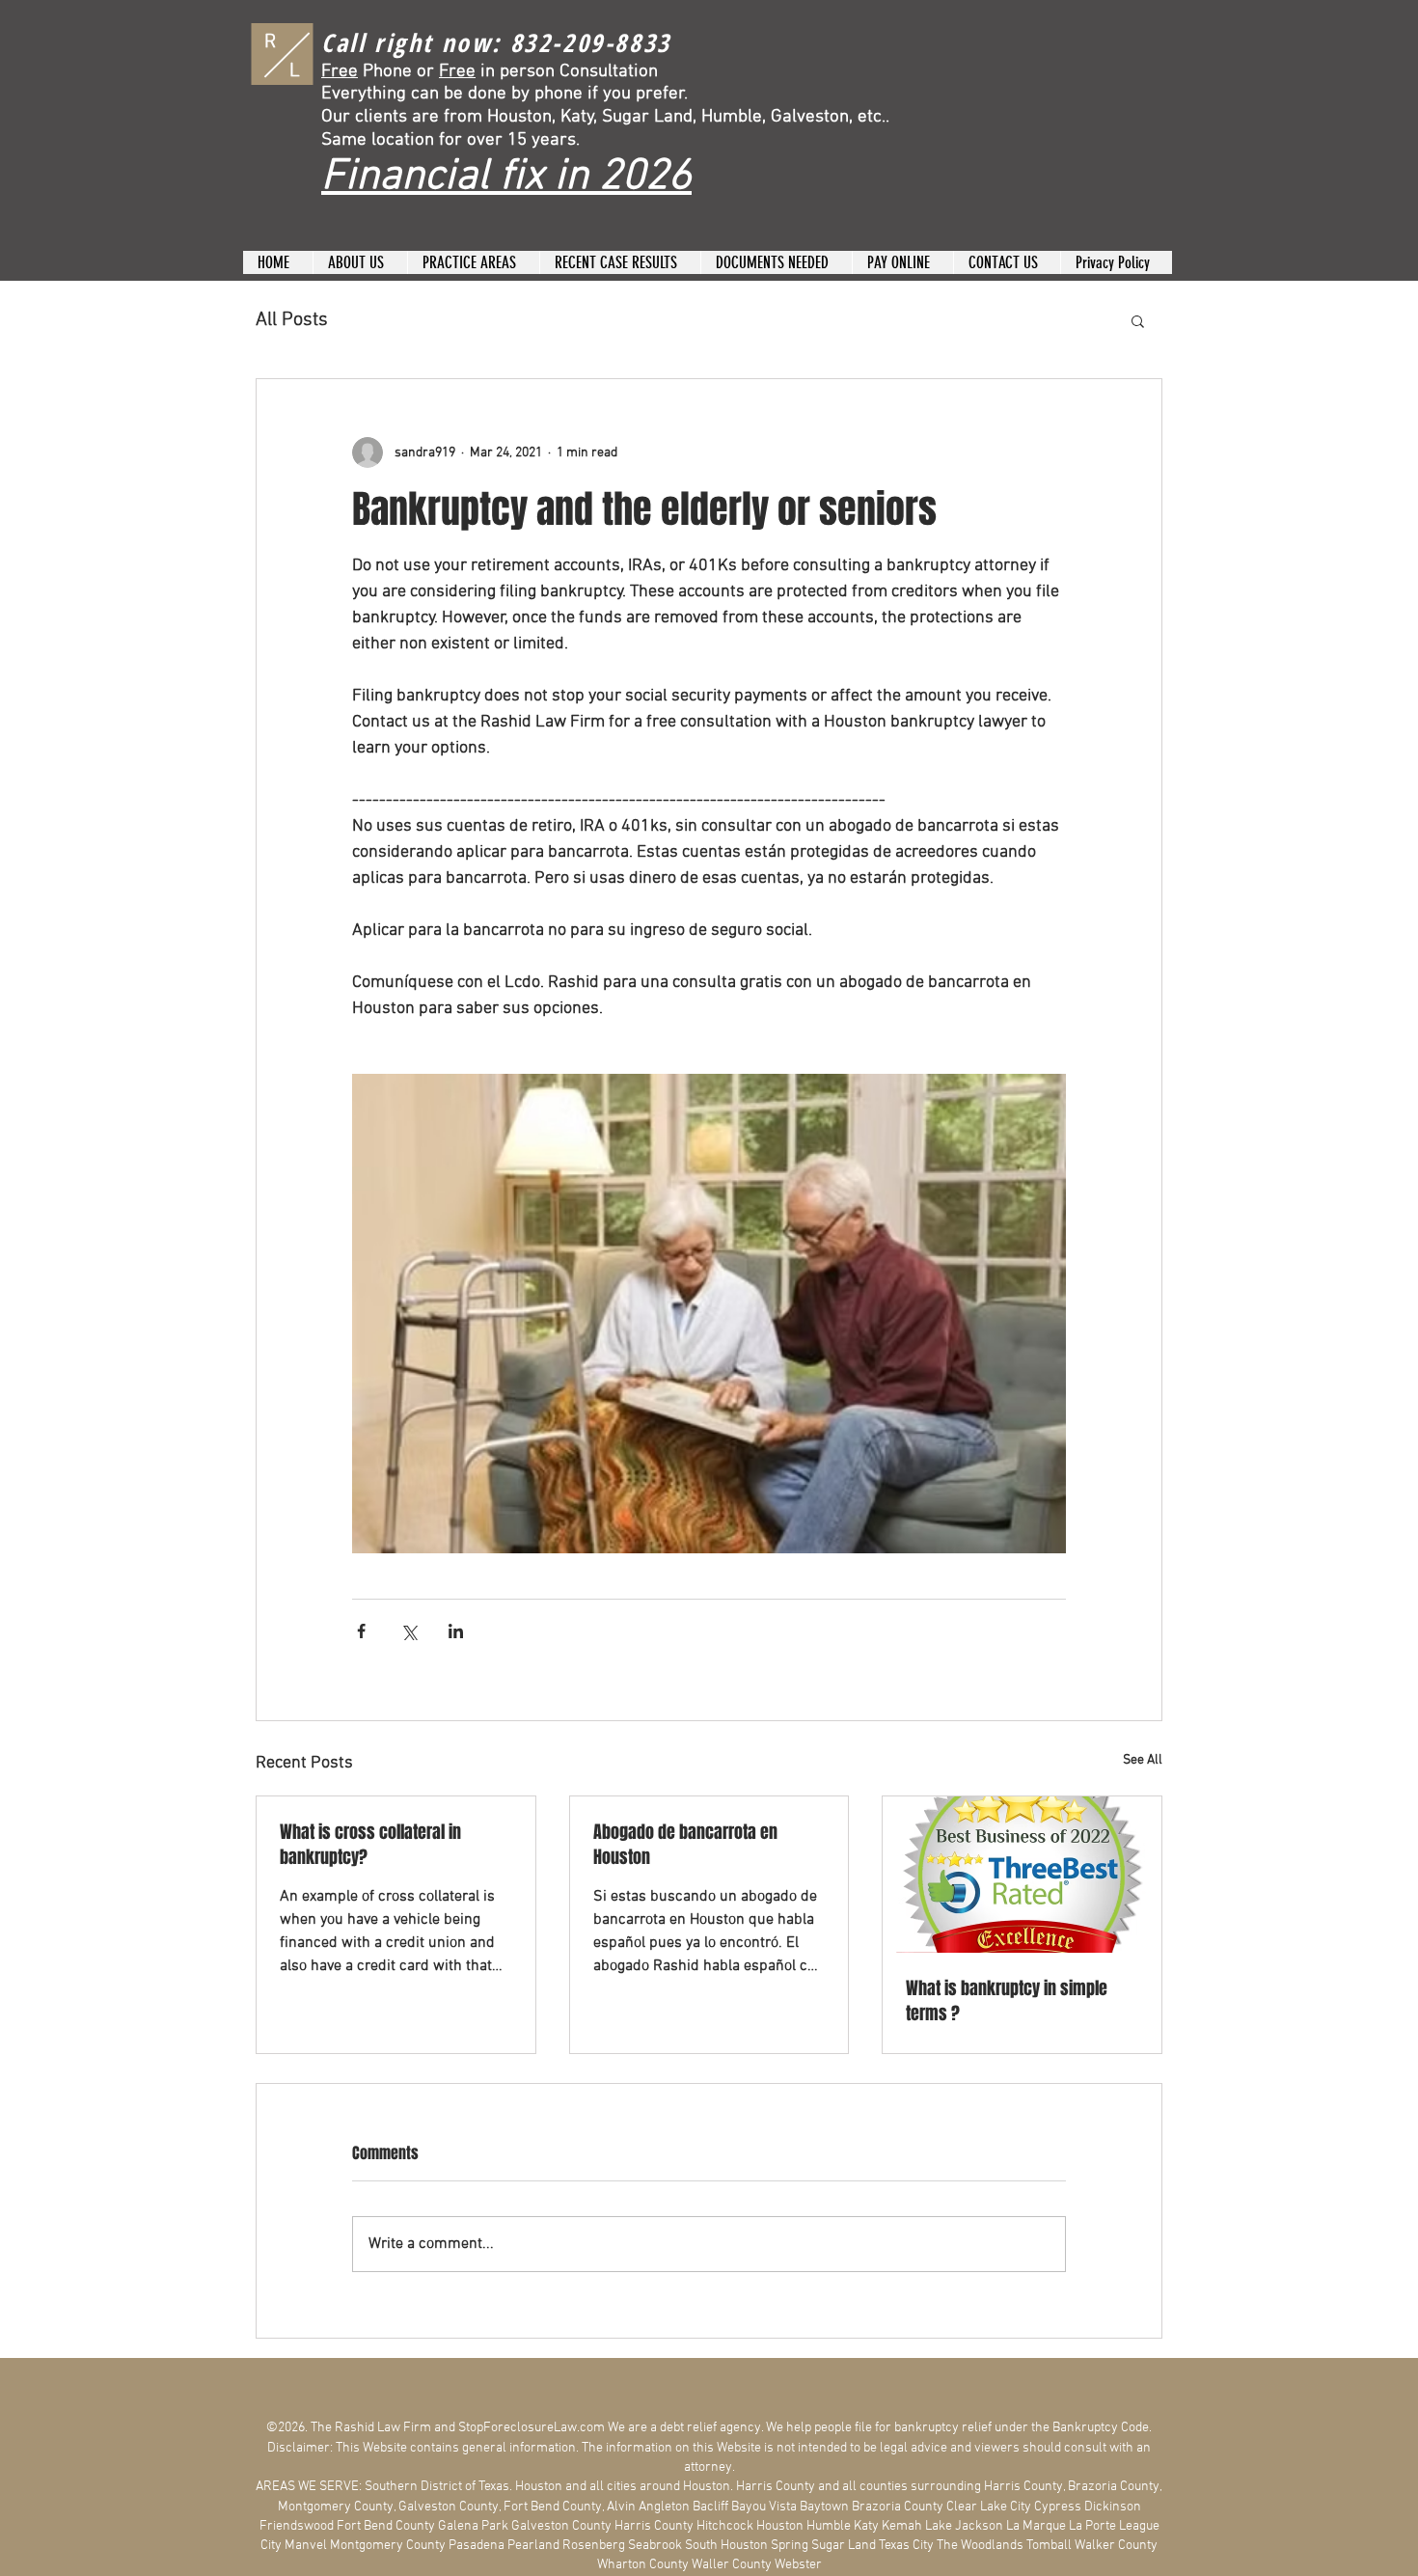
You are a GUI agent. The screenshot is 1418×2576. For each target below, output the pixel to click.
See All (1143, 1760)
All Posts (292, 320)
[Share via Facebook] (361, 1631)
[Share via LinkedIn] (456, 1631)
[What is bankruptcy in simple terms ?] (1022, 1875)
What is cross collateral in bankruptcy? (370, 1845)
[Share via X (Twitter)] (409, 1631)
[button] (1138, 320)
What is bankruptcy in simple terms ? (1007, 2001)
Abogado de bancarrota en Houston (685, 1845)
